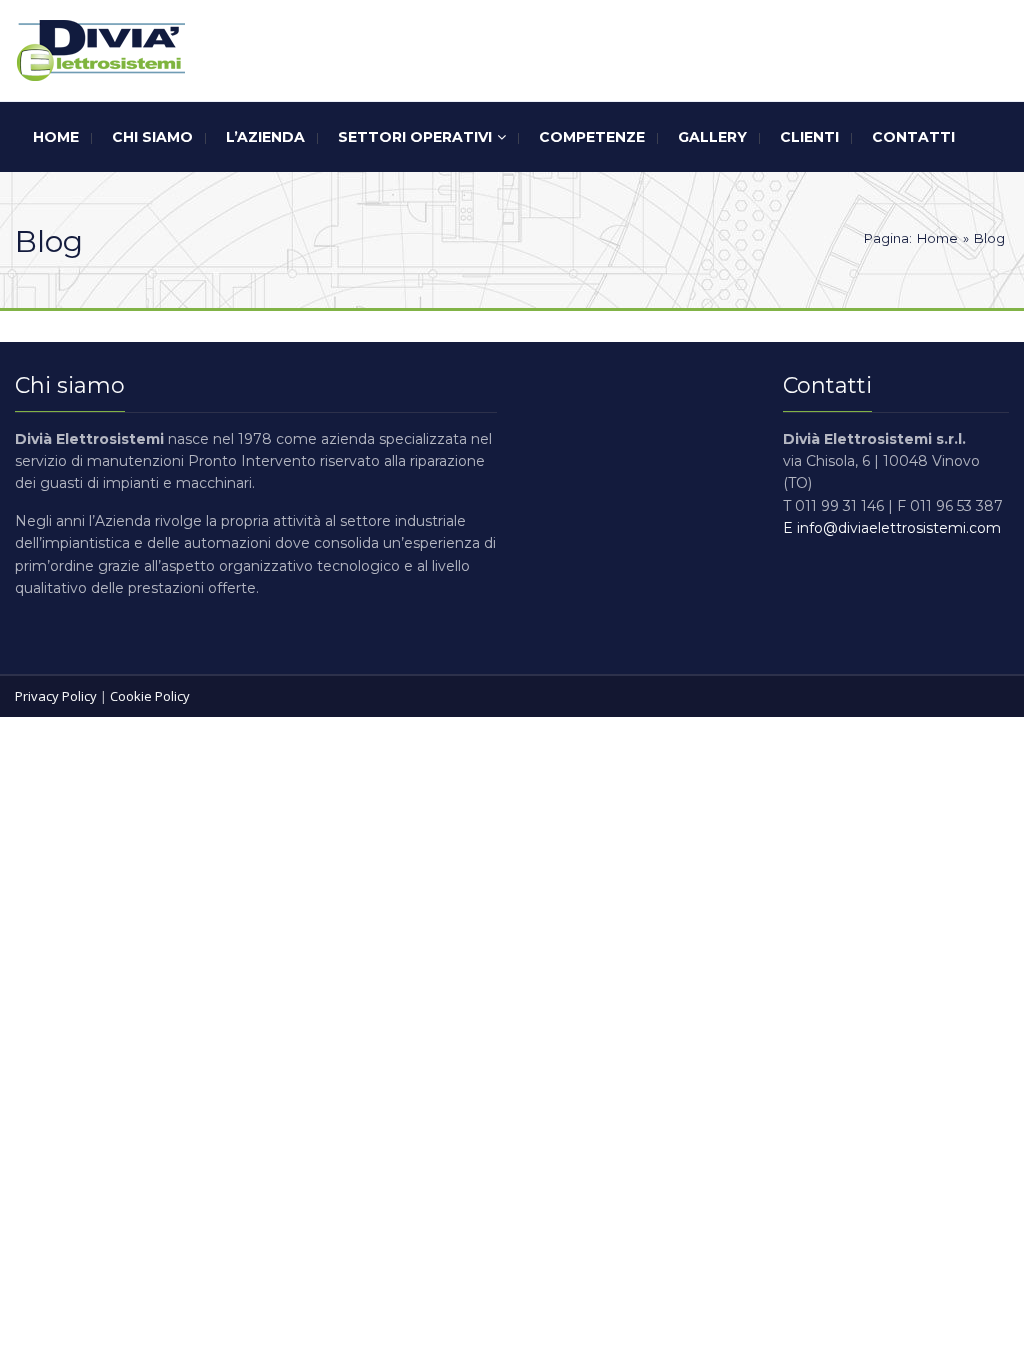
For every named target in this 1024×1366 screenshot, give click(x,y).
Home (937, 238)
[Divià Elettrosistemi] (100, 50)
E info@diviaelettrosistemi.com (892, 528)
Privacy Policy (56, 696)
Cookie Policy (150, 696)
